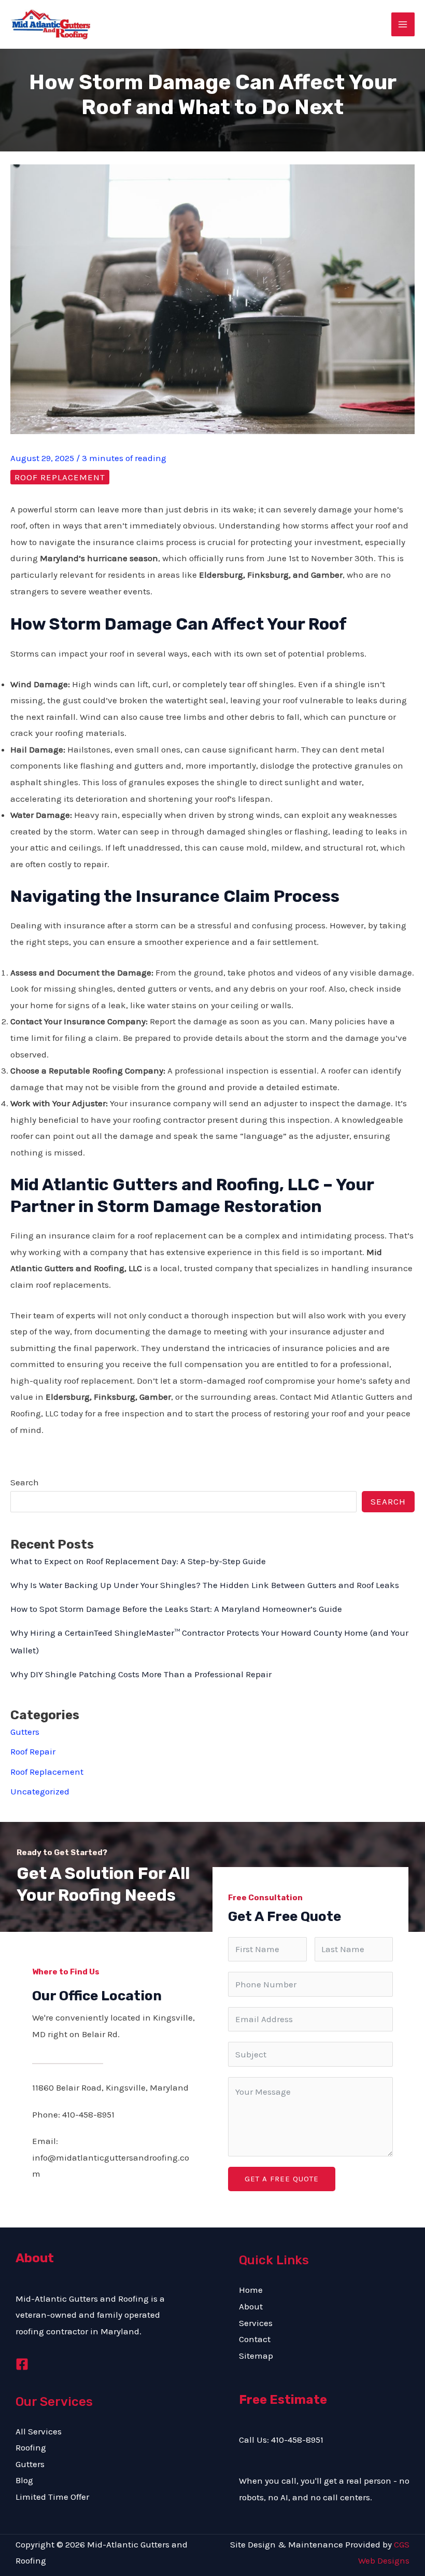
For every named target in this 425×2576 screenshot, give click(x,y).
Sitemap (256, 2356)
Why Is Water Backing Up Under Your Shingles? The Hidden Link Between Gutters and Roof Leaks (205, 1585)
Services (256, 2323)
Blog (24, 2480)
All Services (39, 2431)
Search (25, 1482)
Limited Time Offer (52, 2497)
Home (251, 2290)
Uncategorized (40, 1791)
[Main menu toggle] (403, 24)
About (251, 2306)
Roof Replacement (60, 477)
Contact (255, 2339)
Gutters (25, 1732)
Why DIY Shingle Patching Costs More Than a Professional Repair (141, 1674)
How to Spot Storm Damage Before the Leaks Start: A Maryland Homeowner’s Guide (176, 1609)
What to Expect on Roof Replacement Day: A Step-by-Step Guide (138, 1561)
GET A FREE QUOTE (282, 2179)
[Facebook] (22, 2364)
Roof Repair (33, 1751)
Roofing (31, 2447)
